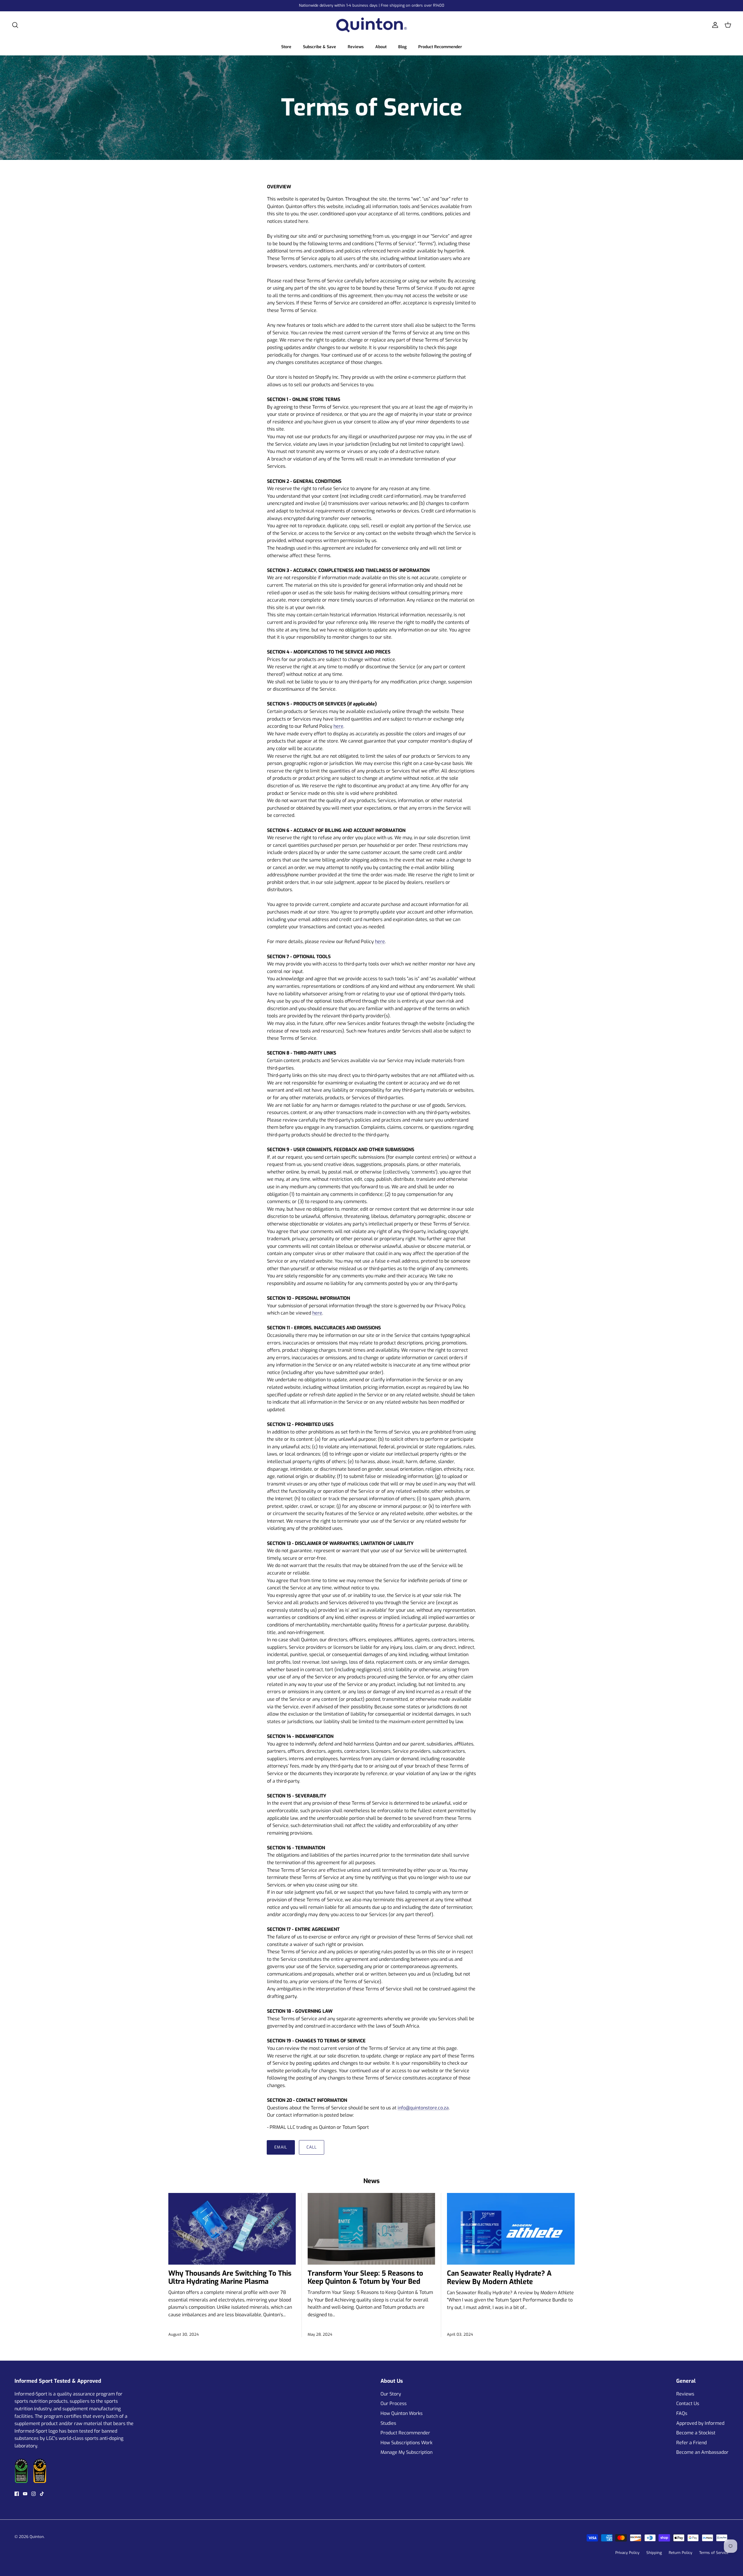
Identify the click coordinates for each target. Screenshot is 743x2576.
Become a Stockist (696, 2433)
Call (312, 2147)
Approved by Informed (700, 2423)
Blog (402, 47)
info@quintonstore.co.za (423, 2108)
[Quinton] (371, 25)
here (338, 726)
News (371, 2181)
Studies (388, 2423)
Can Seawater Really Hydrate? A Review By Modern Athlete (499, 2278)
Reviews (356, 47)
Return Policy (680, 2553)
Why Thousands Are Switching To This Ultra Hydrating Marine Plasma (230, 2278)
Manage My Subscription (406, 2452)
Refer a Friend (691, 2443)
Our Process (394, 2403)
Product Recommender (440, 47)
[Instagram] (34, 2494)
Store (286, 47)
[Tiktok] (42, 2494)
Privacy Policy (627, 2553)
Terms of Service (714, 2553)
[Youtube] (25, 2494)
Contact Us (688, 2403)
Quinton (37, 2537)
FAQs (682, 2413)
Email (281, 2147)
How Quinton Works (402, 2413)
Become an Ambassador (702, 2452)
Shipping (654, 2553)
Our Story (391, 2394)
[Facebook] (17, 2494)
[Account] (714, 25)
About (381, 47)
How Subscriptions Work (406, 2443)
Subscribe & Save (320, 47)
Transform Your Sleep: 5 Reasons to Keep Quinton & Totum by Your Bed (365, 2278)
